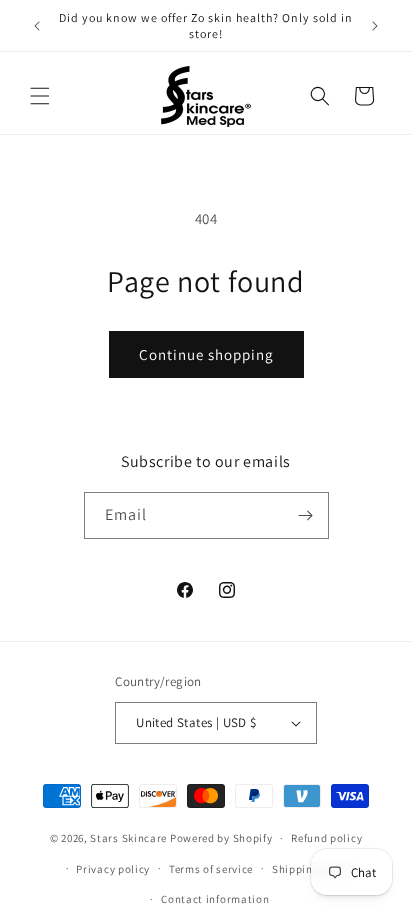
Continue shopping (206, 354)
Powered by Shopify (221, 838)
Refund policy (326, 838)
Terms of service (211, 869)
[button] (40, 96)
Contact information (215, 899)
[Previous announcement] (37, 26)
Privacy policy (113, 869)
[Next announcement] (375, 26)
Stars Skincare (128, 838)
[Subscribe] (306, 515)
